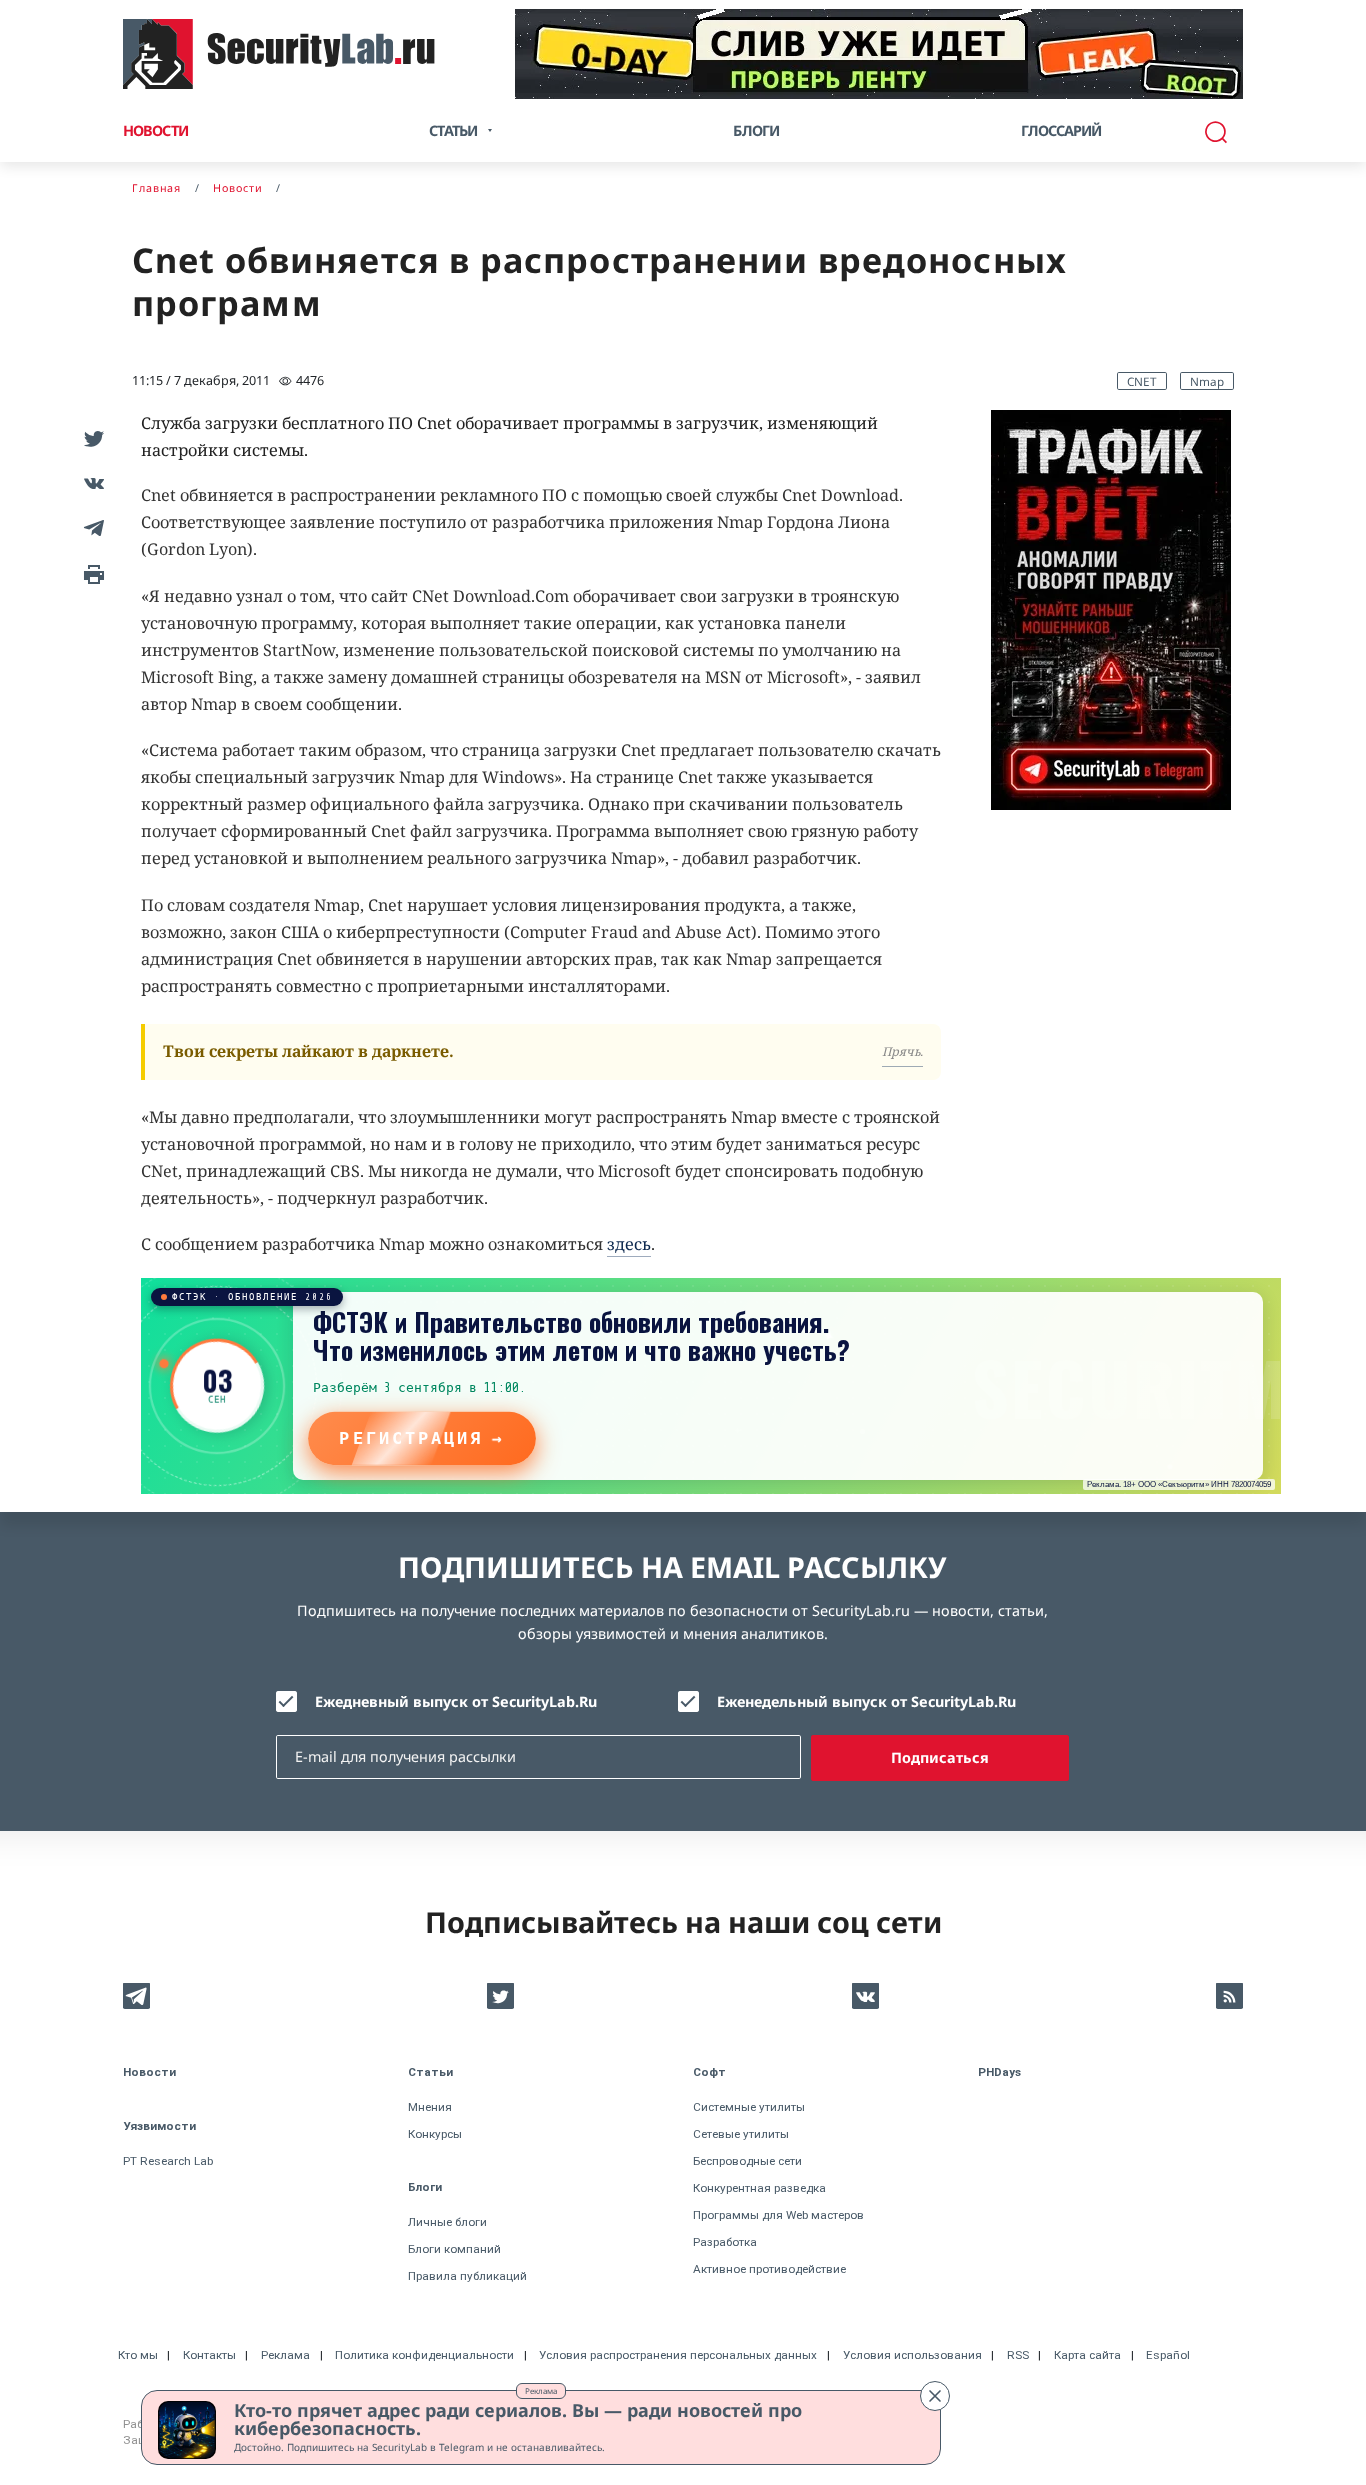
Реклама (541, 2390)
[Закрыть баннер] (935, 2396)
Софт (709, 2072)
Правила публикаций (467, 2276)
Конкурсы (435, 2134)
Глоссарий (1061, 130)
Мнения (430, 2107)
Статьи (430, 2072)
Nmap (1207, 381)
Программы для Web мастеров (778, 2215)
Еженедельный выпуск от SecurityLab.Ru (866, 1701)
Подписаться (940, 1757)
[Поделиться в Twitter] (90, 437)
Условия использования (912, 2355)
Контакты (209, 2355)
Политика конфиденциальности (424, 2355)
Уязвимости (159, 2126)
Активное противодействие (769, 2269)
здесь (629, 1244)
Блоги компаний (454, 2249)
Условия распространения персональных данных (678, 2355)
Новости (155, 130)
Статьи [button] (453, 130)
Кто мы (138, 2355)
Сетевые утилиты (741, 2134)
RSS (1018, 2355)
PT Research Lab (168, 2161)
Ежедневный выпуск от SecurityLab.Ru (456, 1701)
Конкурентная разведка (759, 2188)
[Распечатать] (90, 572)
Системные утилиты (749, 2107)
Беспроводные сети (747, 2161)
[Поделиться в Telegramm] (90, 527)
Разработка (725, 2242)
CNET (1142, 381)
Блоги (756, 130)
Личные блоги (447, 2222)
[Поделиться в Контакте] (90, 482)
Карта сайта (1087, 2355)
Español (1168, 2355)
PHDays (999, 2072)
